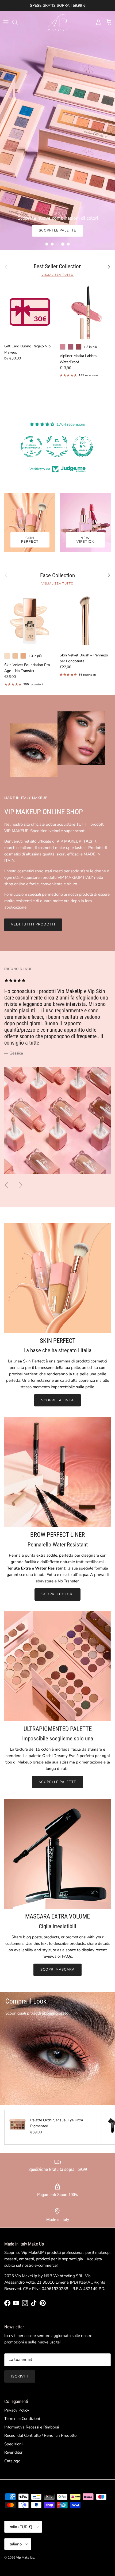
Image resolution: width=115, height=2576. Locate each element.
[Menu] (6, 22)
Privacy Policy (17, 2410)
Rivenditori (14, 2452)
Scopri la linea (57, 1400)
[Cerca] (18, 22)
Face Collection (57, 576)
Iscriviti (20, 2376)
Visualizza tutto (57, 275)
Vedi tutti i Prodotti (33, 924)
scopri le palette (58, 1782)
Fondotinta (89, 230)
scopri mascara (58, 1969)
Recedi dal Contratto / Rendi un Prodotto (40, 2435)
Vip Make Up (25, 2557)
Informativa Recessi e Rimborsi (32, 2427)
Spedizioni (13, 2444)
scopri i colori (57, 1594)
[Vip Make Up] (57, 22)
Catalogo (12, 2461)
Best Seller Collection (58, 267)
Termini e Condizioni (22, 2419)
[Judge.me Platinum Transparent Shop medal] (76, 447)
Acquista (50, 230)
